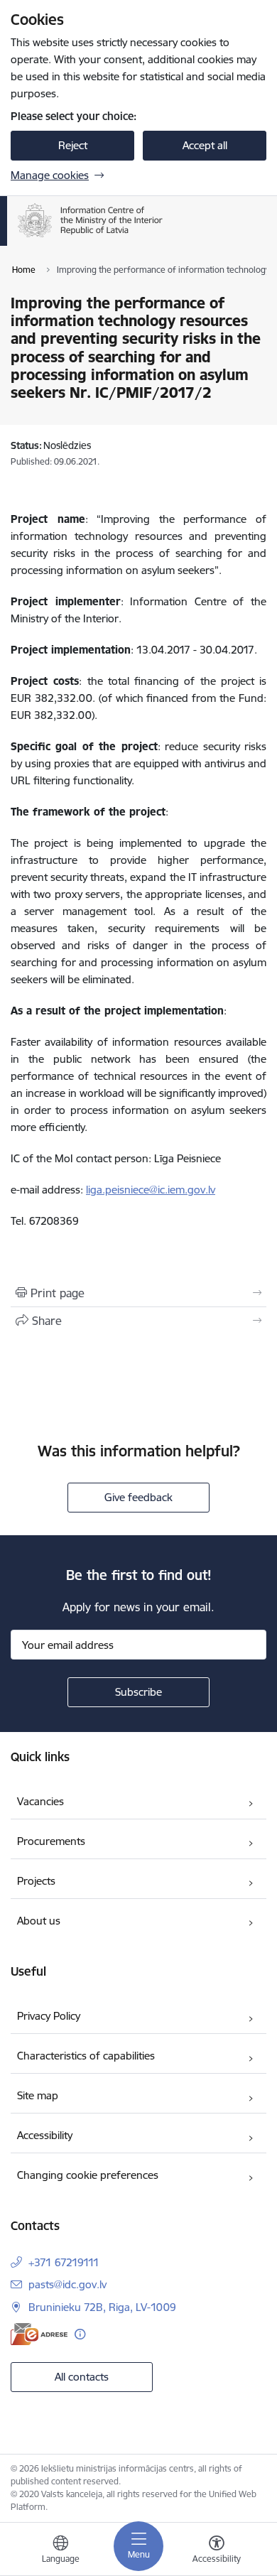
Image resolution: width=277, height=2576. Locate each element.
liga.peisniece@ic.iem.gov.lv (151, 1190)
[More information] (80, 2334)
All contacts (82, 2377)
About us (39, 1921)
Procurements (51, 1841)
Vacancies (40, 1801)
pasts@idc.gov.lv (67, 2284)
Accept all (205, 145)
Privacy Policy (49, 2016)
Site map (38, 2095)
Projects (36, 1881)
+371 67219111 (64, 2262)
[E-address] (39, 2334)
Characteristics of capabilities (86, 2056)
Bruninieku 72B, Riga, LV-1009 (102, 2307)
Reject (73, 145)
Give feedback (138, 1497)
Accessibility (45, 2135)
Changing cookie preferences (88, 2175)
